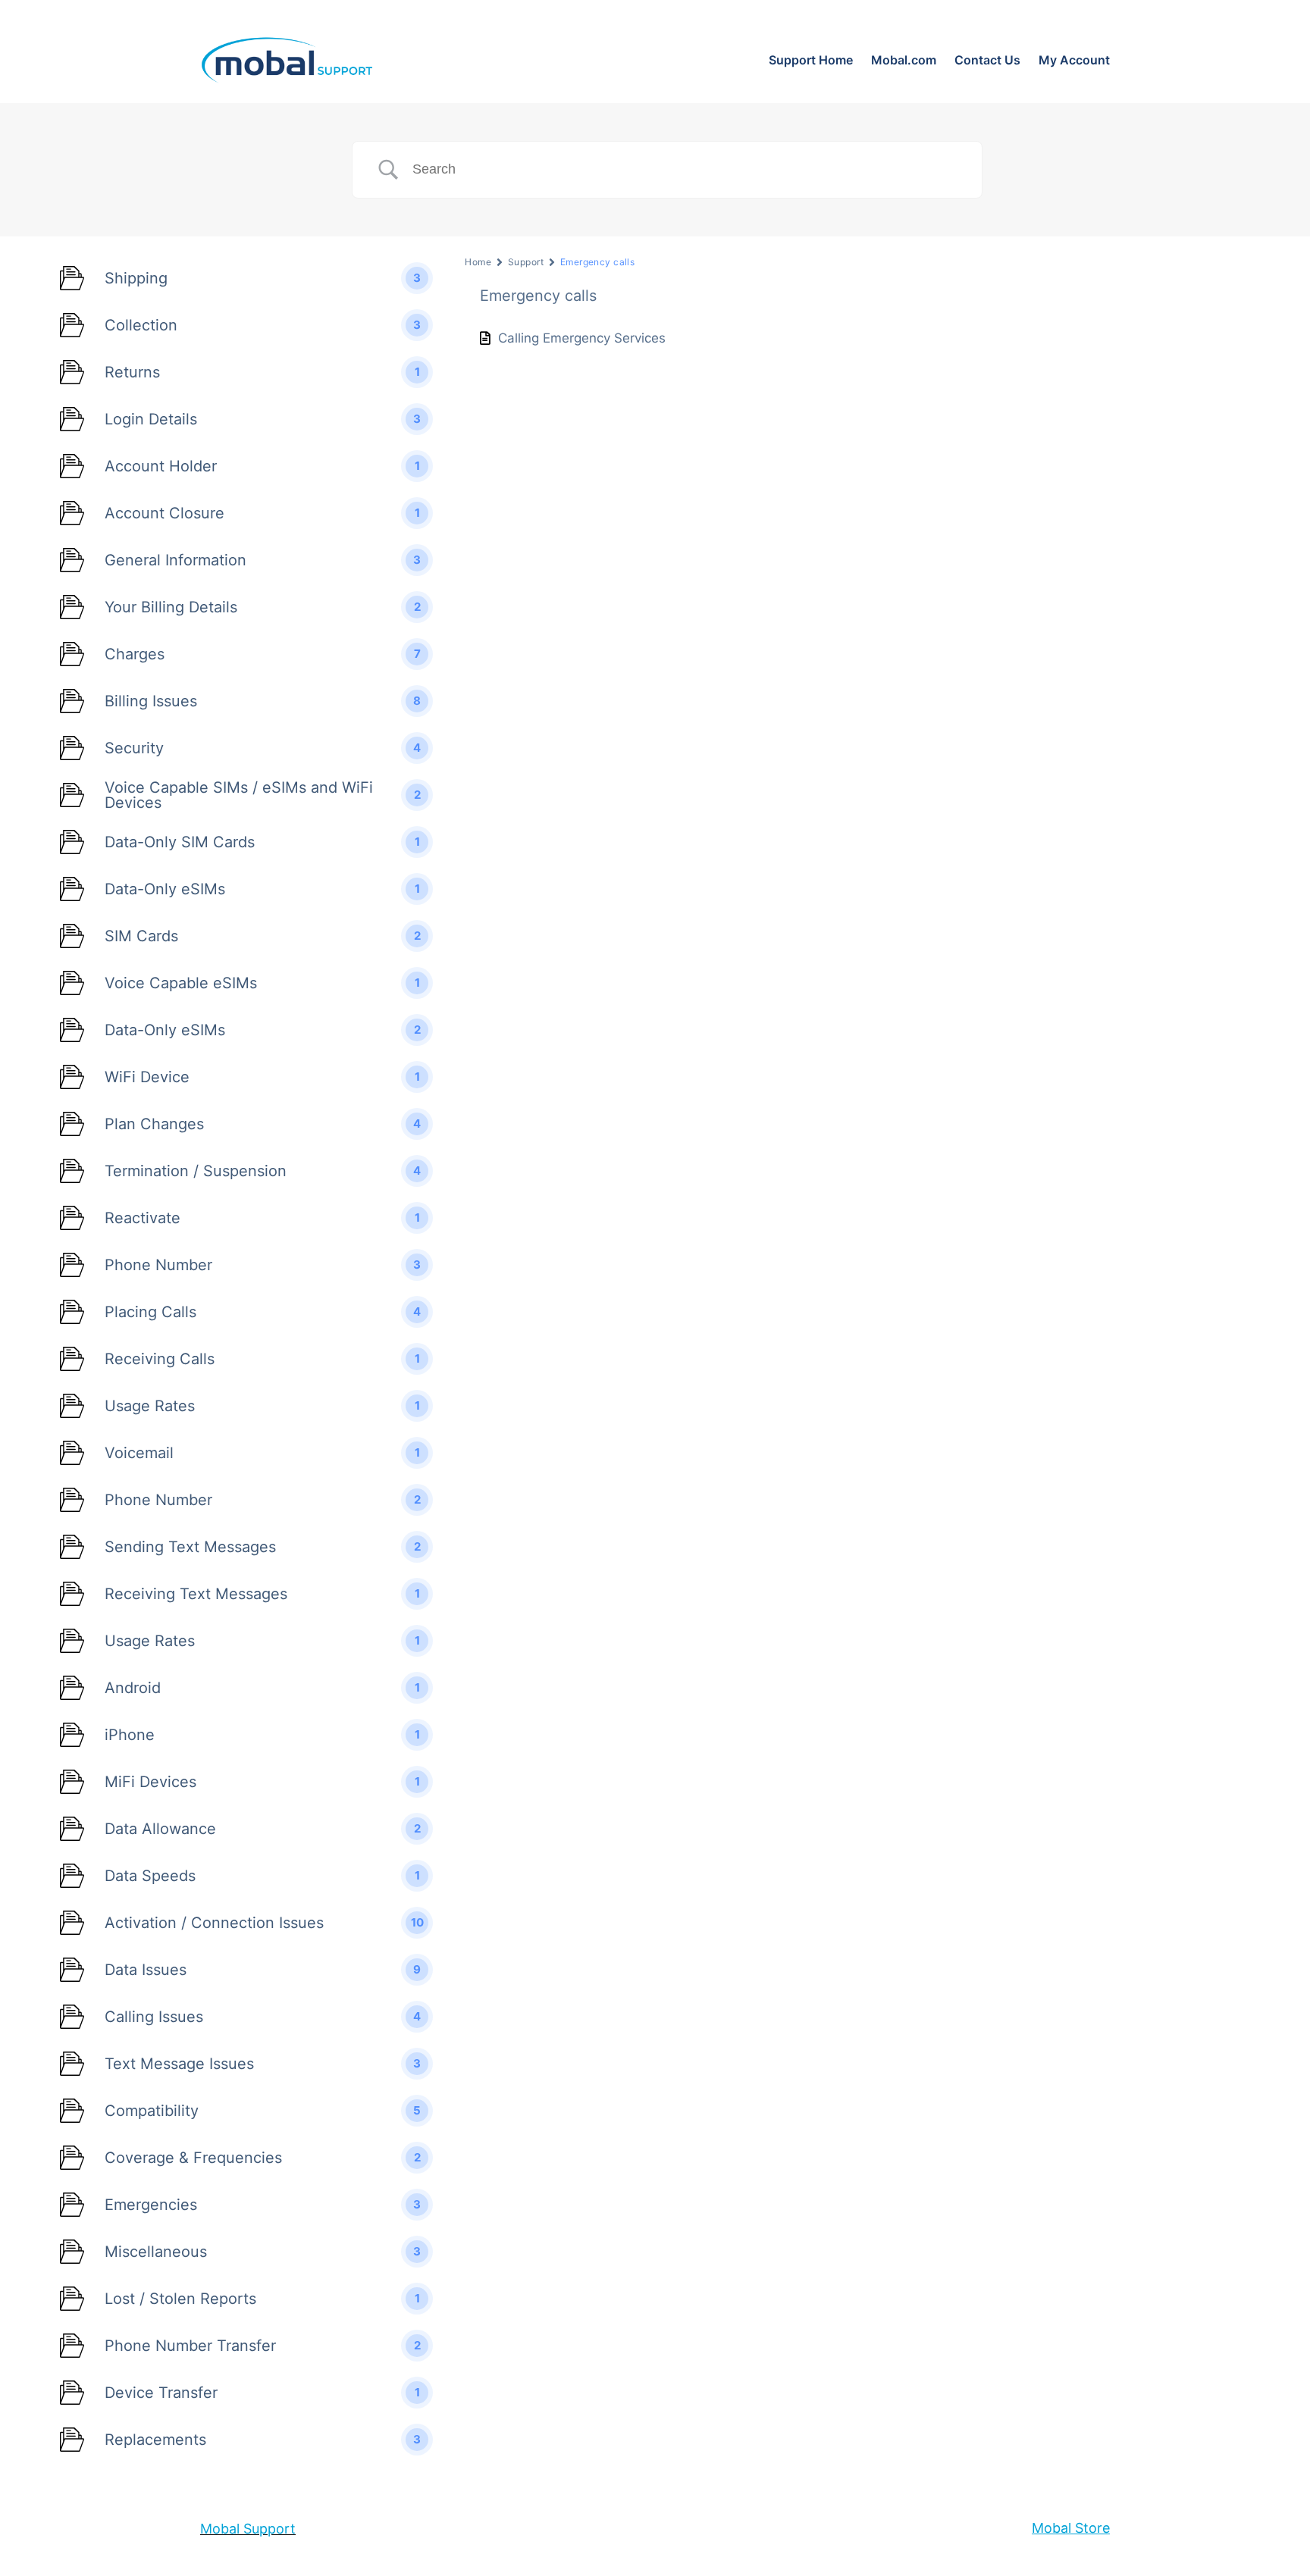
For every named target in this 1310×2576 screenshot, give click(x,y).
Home (478, 262)
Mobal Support (248, 2529)
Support (526, 262)
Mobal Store (1071, 2528)
